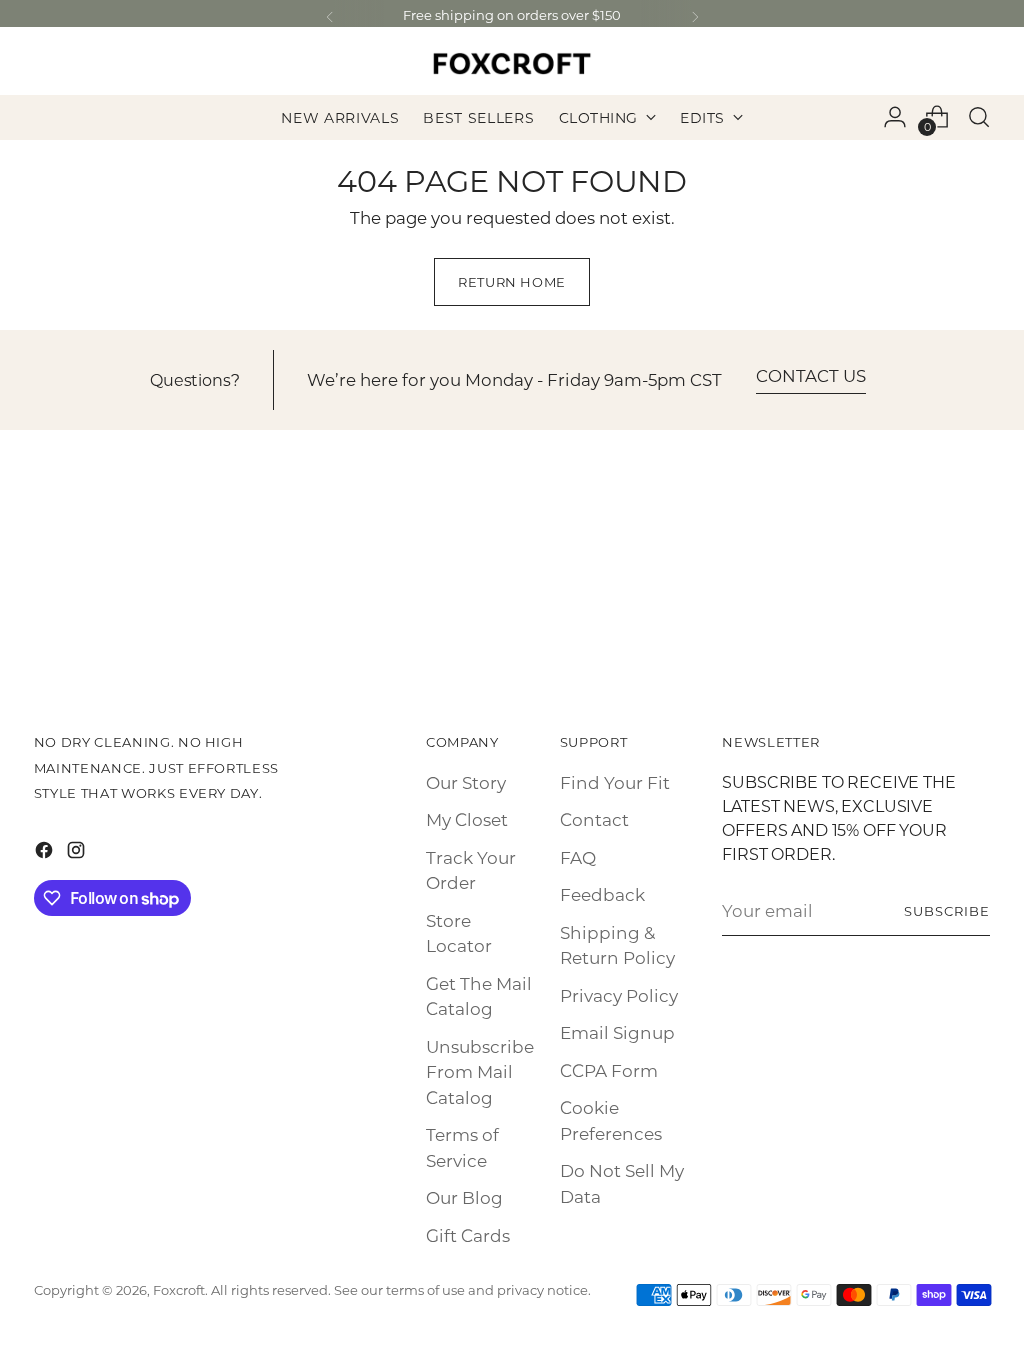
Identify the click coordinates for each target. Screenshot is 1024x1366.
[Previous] (330, 17)
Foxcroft (179, 1289)
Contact (594, 819)
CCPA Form (609, 1070)
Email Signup (617, 1032)
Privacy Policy (619, 995)
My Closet (467, 819)
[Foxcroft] (512, 63)
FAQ (578, 857)
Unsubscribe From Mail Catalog (480, 1071)
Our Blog (464, 1197)
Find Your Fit (615, 782)
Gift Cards (468, 1235)
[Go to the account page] (895, 117)
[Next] (695, 17)
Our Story (466, 782)
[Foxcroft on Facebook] (46, 853)
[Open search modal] (979, 117)
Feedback (602, 894)
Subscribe (947, 910)
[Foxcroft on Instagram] (78, 853)
